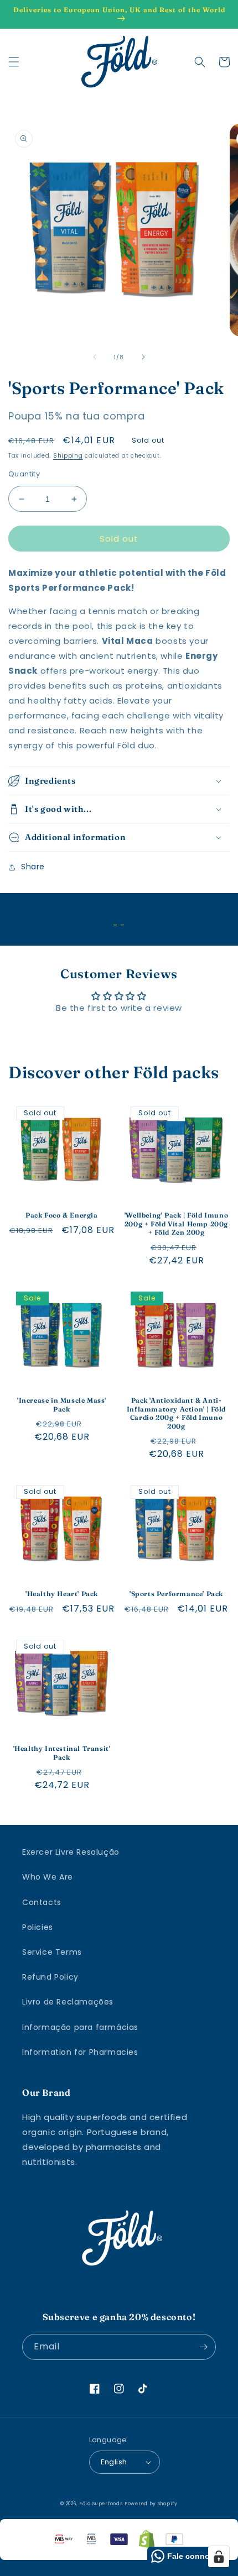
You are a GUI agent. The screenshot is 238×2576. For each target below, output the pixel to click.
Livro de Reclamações (68, 2002)
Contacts (42, 1902)
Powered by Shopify (151, 2504)
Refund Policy (50, 1977)
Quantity (24, 474)
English (114, 2462)
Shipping (68, 456)
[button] (14, 62)
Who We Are (48, 1877)
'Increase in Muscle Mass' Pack (62, 1405)
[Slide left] (95, 357)
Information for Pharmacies (80, 2052)
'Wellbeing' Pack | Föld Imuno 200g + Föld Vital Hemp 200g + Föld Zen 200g (176, 1224)
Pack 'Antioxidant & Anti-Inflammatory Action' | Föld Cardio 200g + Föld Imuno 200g (176, 1413)
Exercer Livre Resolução (71, 1852)
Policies (38, 1927)
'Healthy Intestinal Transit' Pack (62, 1753)
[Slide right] (143, 357)
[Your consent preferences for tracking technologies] (219, 2557)
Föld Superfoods (101, 2504)
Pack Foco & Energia (61, 1215)
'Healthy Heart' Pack (62, 1594)
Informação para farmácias (80, 2027)
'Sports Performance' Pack (176, 1594)
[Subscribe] (203, 2347)
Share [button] (33, 867)
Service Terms (52, 1952)
